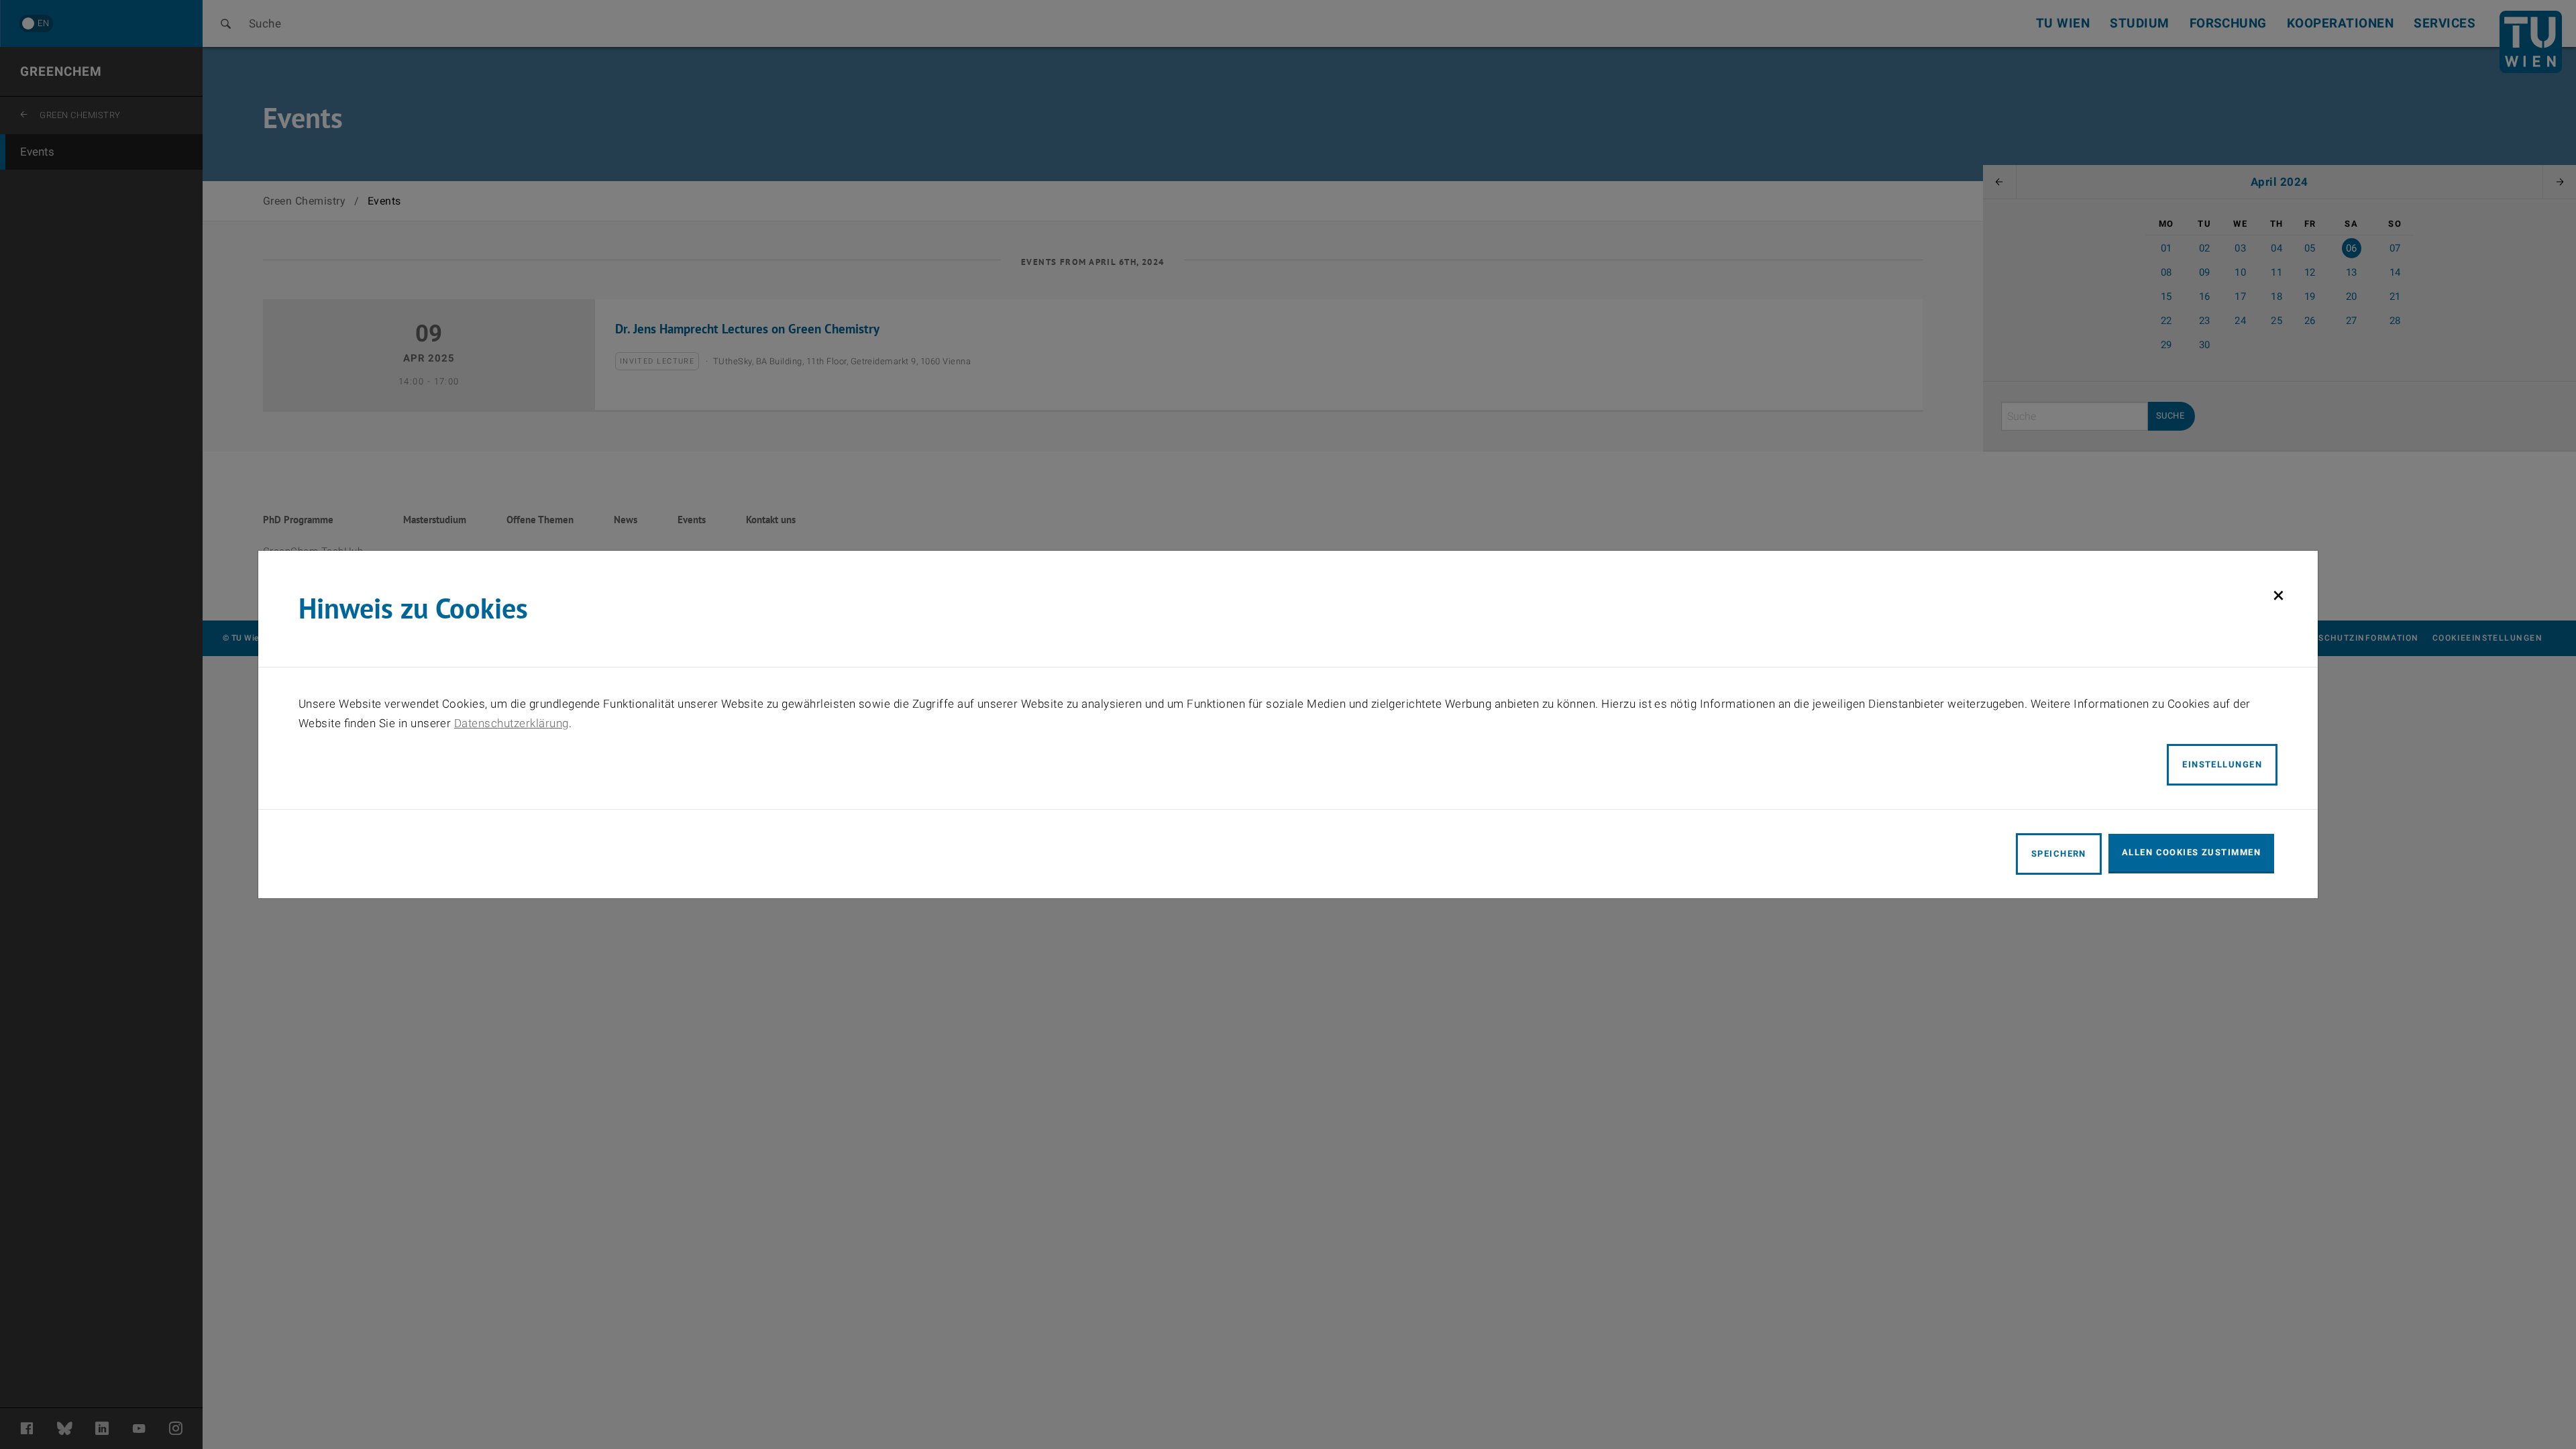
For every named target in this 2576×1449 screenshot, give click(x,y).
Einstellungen (2222, 764)
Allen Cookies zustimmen (2191, 852)
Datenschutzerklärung (512, 723)
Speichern (2059, 854)
